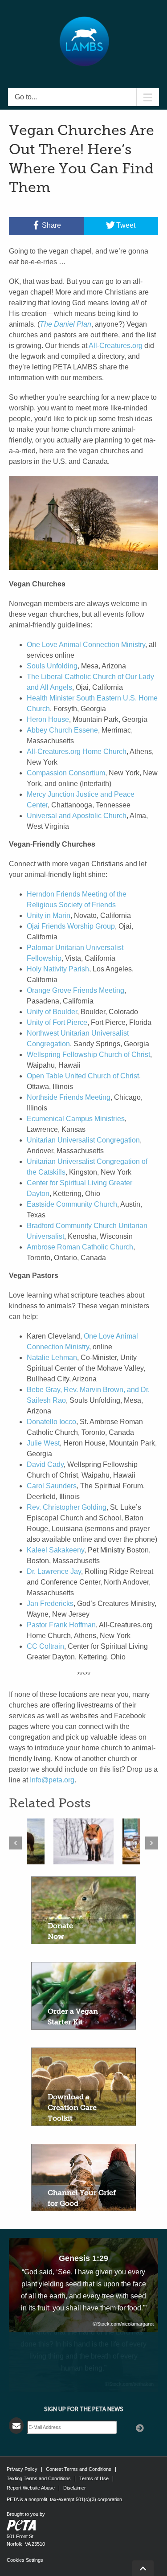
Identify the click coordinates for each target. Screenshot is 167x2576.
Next (152, 1843)
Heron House (48, 719)
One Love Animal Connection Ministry (86, 645)
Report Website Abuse (31, 2488)
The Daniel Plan (65, 324)
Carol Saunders (52, 1486)
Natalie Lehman (52, 1358)
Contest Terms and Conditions (79, 2469)
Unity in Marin (49, 915)
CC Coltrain (45, 1646)
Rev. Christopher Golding (67, 1507)
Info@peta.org (52, 1780)
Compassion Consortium (66, 773)
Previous (15, 1843)
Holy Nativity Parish (58, 969)
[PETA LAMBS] (84, 41)
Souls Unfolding (52, 666)
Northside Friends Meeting (69, 1097)
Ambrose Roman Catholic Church (80, 1247)
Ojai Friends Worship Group (71, 926)
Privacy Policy (22, 2469)
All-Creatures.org (116, 346)
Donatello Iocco (51, 1422)
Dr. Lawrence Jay (54, 1571)
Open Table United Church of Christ (83, 1076)
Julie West (43, 1443)
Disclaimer (75, 2488)
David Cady (45, 1464)
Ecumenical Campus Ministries (76, 1119)
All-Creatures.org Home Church (77, 752)
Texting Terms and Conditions (39, 2478)
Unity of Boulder (52, 1012)
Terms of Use (94, 2478)
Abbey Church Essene (62, 730)
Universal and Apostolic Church (77, 816)
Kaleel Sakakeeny (55, 1550)
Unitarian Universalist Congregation (83, 1140)
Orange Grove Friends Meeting (75, 990)
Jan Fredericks (50, 1603)
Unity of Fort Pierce (57, 1022)
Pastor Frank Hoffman (61, 1625)
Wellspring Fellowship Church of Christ (88, 1055)
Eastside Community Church (72, 1204)
